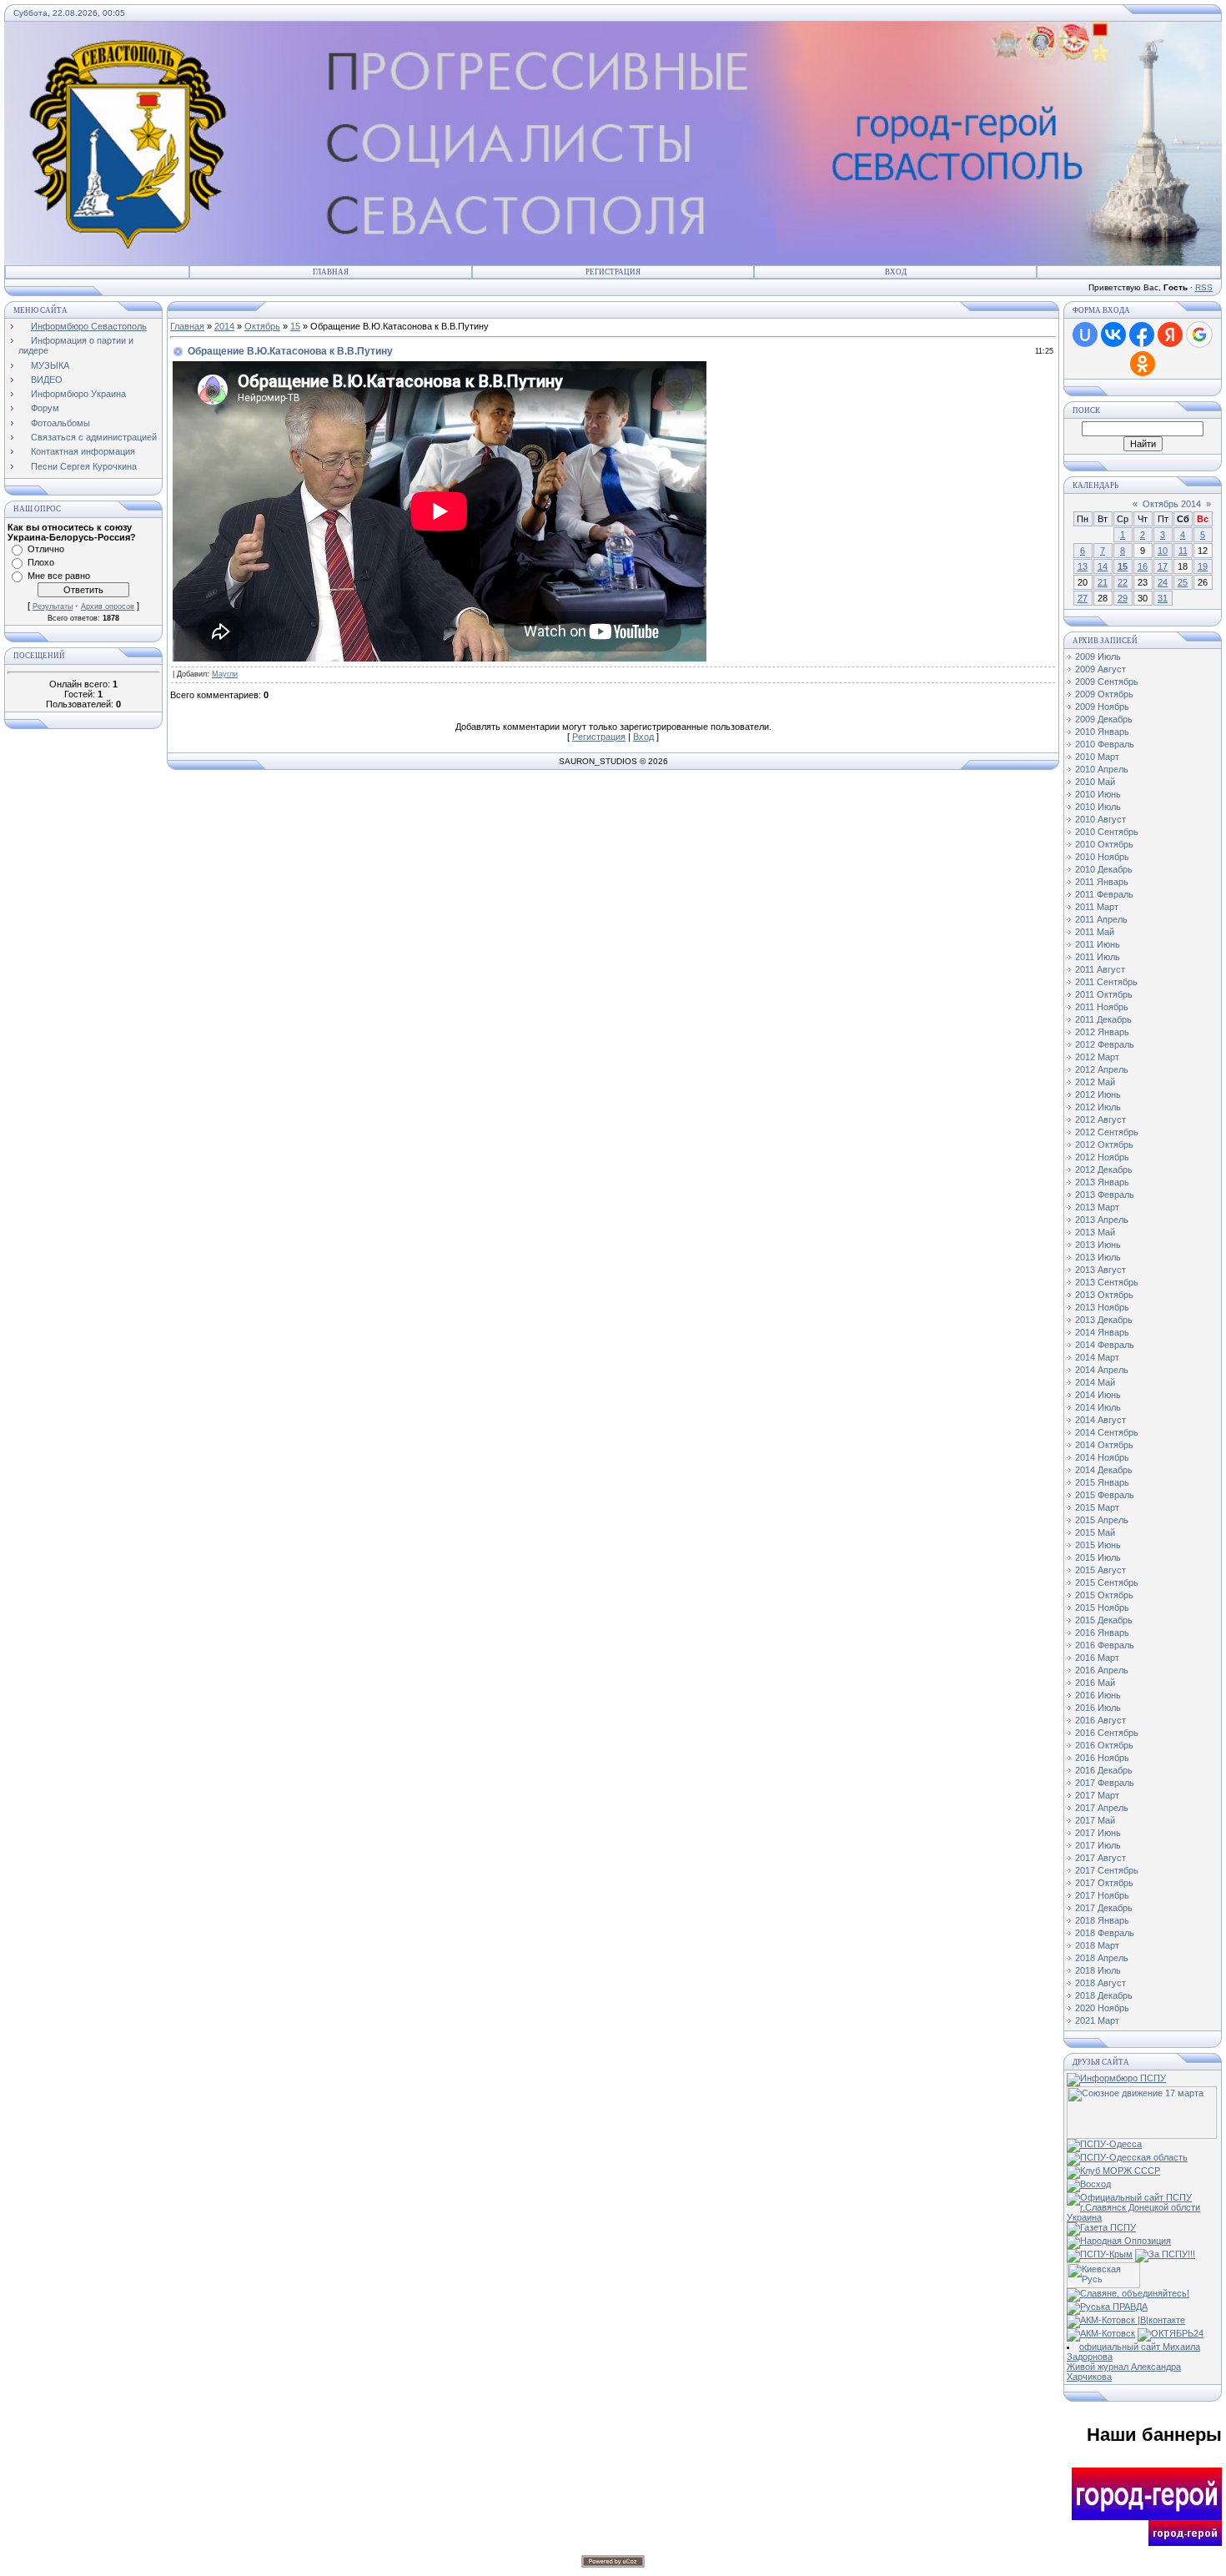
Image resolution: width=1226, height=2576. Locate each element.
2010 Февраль (1105, 744)
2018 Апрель (1102, 1958)
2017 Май (1095, 1820)
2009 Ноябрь (1102, 707)
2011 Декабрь (1103, 1019)
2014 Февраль (1105, 1345)
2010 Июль (1098, 807)
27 (1083, 598)
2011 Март (1097, 907)
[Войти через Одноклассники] (1143, 364)
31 (1163, 598)
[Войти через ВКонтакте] (1113, 335)
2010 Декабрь (1104, 869)
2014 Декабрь (1104, 1470)
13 (1083, 566)
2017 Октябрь (1104, 1883)
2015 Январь (1102, 1482)
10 (1163, 551)
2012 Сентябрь (1107, 1132)
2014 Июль (1098, 1407)
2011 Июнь (1098, 944)
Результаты (53, 606)
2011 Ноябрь (1102, 1007)
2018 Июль (1098, 1970)
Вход (896, 272)
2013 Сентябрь (1107, 1282)
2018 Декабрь (1104, 1995)
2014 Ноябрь (1102, 1457)
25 (1183, 582)
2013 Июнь (1098, 1245)
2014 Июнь (1098, 1395)
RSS (1204, 287)
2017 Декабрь (1104, 1908)
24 (1163, 582)
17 (1163, 566)
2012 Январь (1102, 1032)
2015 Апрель (1102, 1520)
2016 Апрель (1102, 1670)
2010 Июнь (1098, 794)
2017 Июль (1098, 1845)
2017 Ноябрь (1102, 1895)
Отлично (46, 549)
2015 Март (1097, 1507)
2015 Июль (1098, 1557)
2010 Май (1095, 782)
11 (1183, 551)
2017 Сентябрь (1107, 1870)
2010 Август (1100, 819)
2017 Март (1097, 1795)
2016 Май (1095, 1683)
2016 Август (1100, 1720)
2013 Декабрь (1104, 1320)
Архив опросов (108, 606)
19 (1203, 566)
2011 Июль (1098, 957)
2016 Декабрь (1104, 1770)
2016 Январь (1102, 1633)
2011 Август (1100, 969)
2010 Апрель (1102, 769)
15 (295, 326)
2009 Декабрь (1104, 719)
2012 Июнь (1098, 1094)
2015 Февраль (1105, 1495)
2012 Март (1097, 1057)
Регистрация (613, 272)
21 (1103, 582)
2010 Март (1097, 757)
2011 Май (1095, 932)
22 (1123, 582)
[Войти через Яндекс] (1170, 335)
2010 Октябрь (1104, 844)
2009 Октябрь (1104, 694)
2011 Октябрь (1104, 994)
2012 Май (1095, 1082)
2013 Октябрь (1104, 1295)
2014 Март (1097, 1357)
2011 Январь (1102, 882)
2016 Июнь (1098, 1695)
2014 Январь (1102, 1332)
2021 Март (1097, 2020)
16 (1143, 566)
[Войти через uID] (1085, 335)
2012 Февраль (1105, 1044)
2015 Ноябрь (1102, 1607)
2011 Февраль (1104, 894)
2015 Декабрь (1104, 1620)
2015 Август (1100, 1570)
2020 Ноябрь (1102, 2008)
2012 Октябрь (1104, 1145)
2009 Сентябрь (1107, 682)
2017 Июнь (1098, 1833)
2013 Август (1100, 1270)
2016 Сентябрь (1107, 1733)
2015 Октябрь (1104, 1595)
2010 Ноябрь (1102, 857)
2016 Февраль (1105, 1645)
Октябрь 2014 (1172, 504)
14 (1103, 566)
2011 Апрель (1101, 919)
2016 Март (1097, 1658)
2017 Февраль (1105, 1783)
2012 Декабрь (1104, 1170)
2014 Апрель (1102, 1370)
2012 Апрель (1102, 1069)
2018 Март (1097, 1945)
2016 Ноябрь (1102, 1758)
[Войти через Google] (1199, 335)
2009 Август (1100, 669)
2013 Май (1095, 1232)
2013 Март (1097, 1207)
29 (1123, 598)
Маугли (225, 674)
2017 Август (1100, 1858)
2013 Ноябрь (1102, 1307)
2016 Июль (1098, 1708)
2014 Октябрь (1104, 1445)
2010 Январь (1102, 732)
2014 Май (1095, 1382)
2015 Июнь (1098, 1545)
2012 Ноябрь (1102, 1157)
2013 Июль (1098, 1257)
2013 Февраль (1105, 1195)
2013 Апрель (1102, 1220)
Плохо (41, 562)
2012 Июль (1098, 1107)
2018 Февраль (1105, 1933)
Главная (331, 272)
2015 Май (1095, 1532)
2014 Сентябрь (1107, 1432)
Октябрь (262, 326)
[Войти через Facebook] (1142, 335)
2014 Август (1100, 1420)
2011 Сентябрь (1106, 982)
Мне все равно (59, 576)
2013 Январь (1102, 1182)
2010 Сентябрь (1107, 832)
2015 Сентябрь (1107, 1582)
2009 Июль (1098, 657)
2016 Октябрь (1104, 1745)
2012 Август (1100, 1119)
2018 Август (1100, 1983)
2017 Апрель (1102, 1808)
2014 (224, 326)
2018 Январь (1102, 1920)
